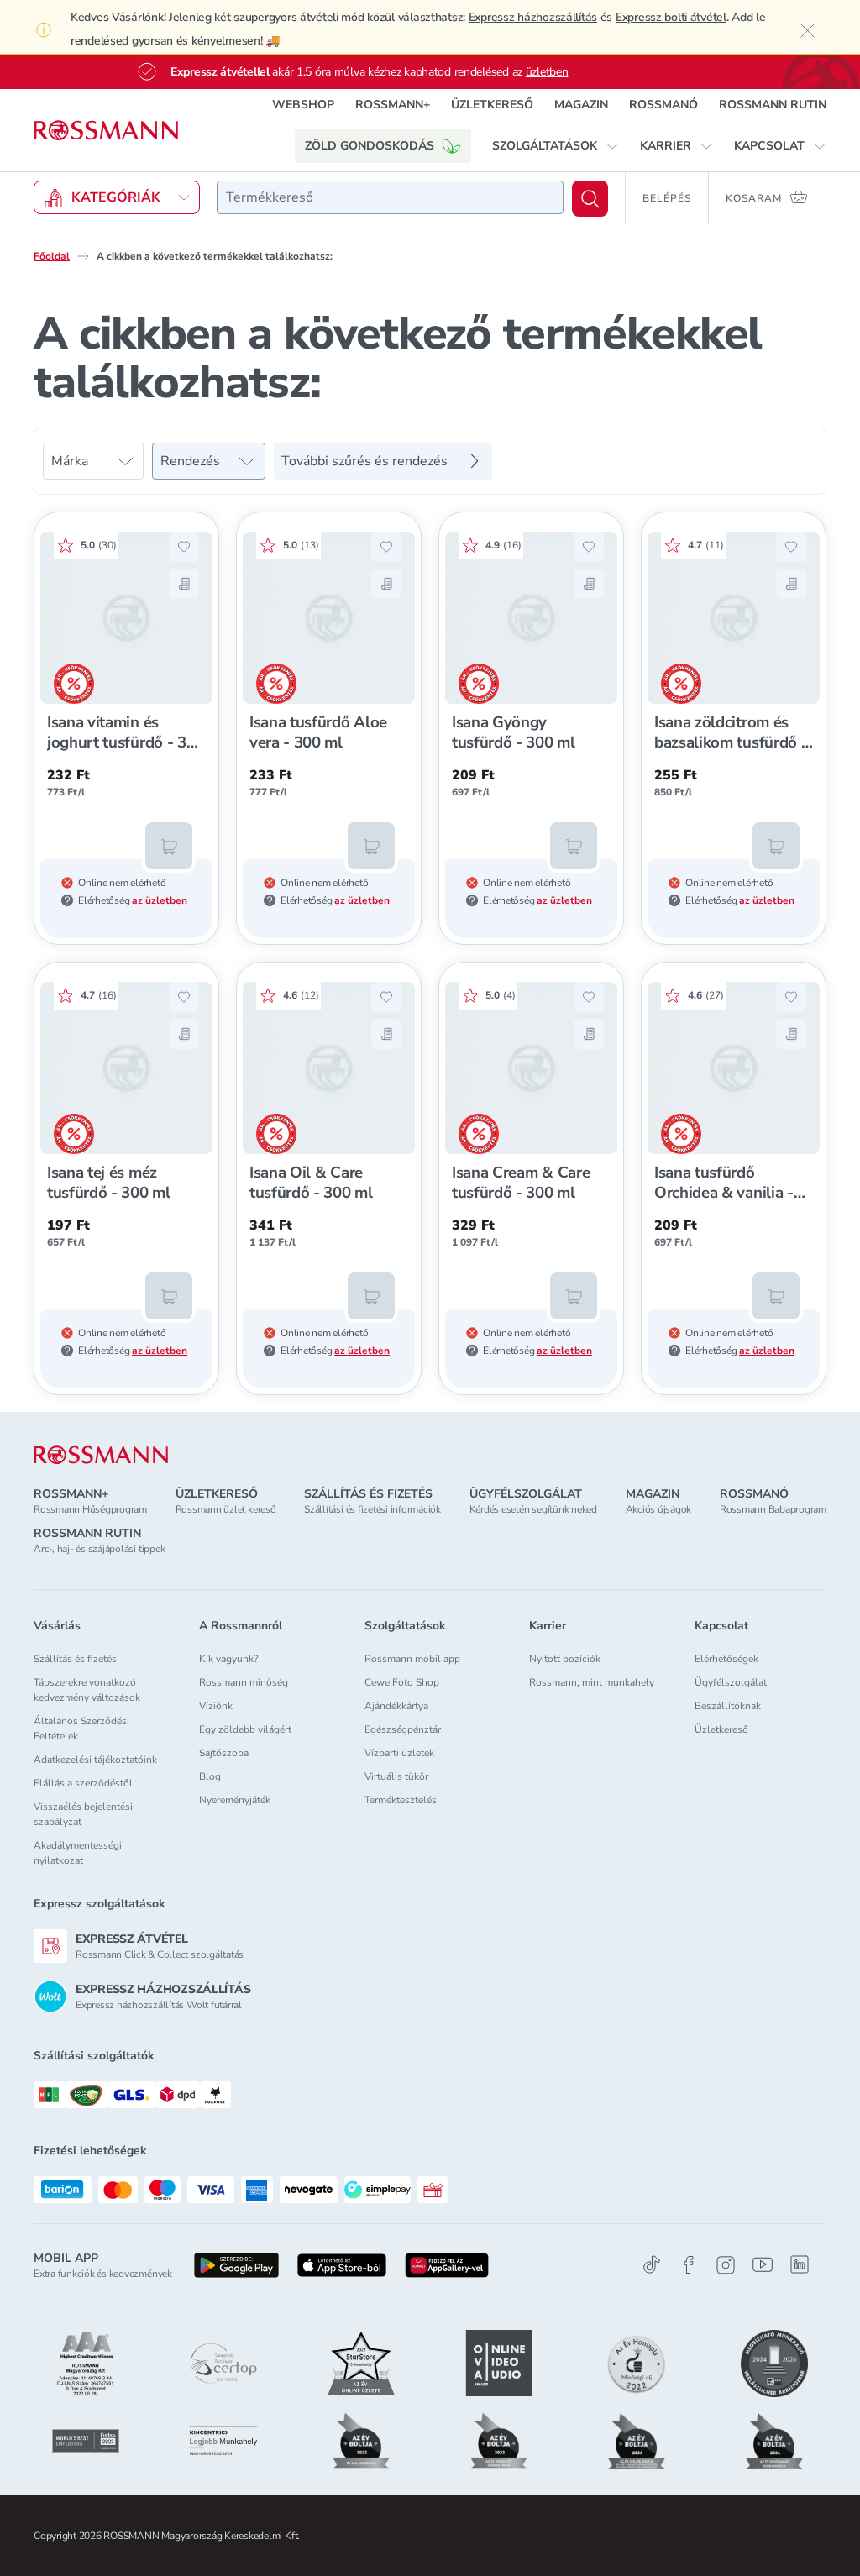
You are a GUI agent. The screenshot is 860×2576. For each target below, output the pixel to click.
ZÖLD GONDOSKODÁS (370, 146)
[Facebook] (689, 2265)
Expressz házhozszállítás (533, 17)
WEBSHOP (303, 105)
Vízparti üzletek (399, 1753)
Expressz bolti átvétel (671, 17)
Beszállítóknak (728, 1706)
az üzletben (160, 900)
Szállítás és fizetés (75, 1659)
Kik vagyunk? (228, 1659)
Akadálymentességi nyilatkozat (78, 1853)
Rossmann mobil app (412, 1659)
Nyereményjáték (235, 1800)
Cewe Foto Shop (402, 1682)
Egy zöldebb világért (245, 1729)
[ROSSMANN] (101, 1455)
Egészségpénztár (403, 1729)
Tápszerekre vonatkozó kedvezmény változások (87, 1690)
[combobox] (390, 197)
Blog (210, 1776)
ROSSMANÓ (663, 105)
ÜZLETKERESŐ (492, 105)
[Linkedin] (800, 2264)
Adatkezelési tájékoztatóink (95, 1760)
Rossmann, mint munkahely (592, 1682)
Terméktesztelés (401, 1800)
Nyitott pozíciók (565, 1659)
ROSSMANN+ (393, 105)
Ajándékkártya (396, 1706)
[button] (556, 146)
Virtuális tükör (396, 1776)
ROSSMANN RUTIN (773, 105)
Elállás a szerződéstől (83, 1783)
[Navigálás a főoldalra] (106, 131)
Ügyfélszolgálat (731, 1682)
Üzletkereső (721, 1729)
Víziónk (216, 1706)
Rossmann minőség (244, 1682)
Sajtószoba (224, 1753)
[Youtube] (763, 2265)
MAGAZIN (581, 105)
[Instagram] (726, 2265)
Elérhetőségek (726, 1659)
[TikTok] (652, 2265)
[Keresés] (590, 199)
